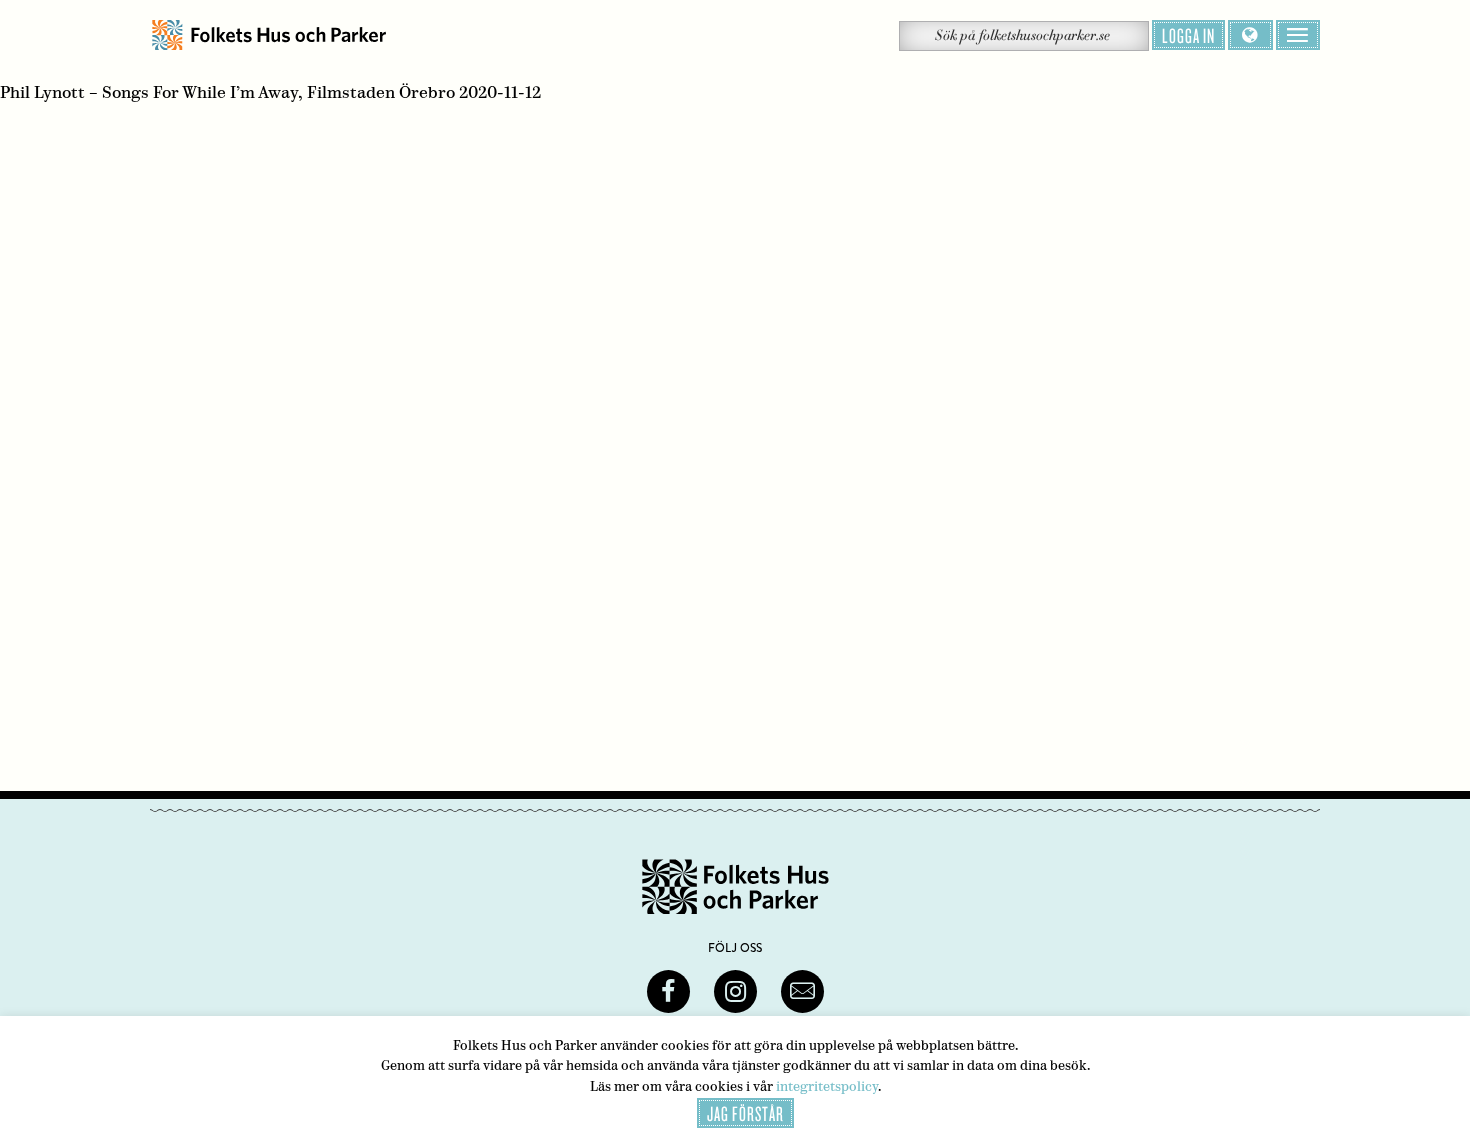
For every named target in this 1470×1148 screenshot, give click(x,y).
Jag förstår (745, 1113)
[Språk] (1250, 35)
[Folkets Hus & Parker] (269, 35)
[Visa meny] (1298, 35)
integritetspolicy (827, 1086)
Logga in (1188, 35)
